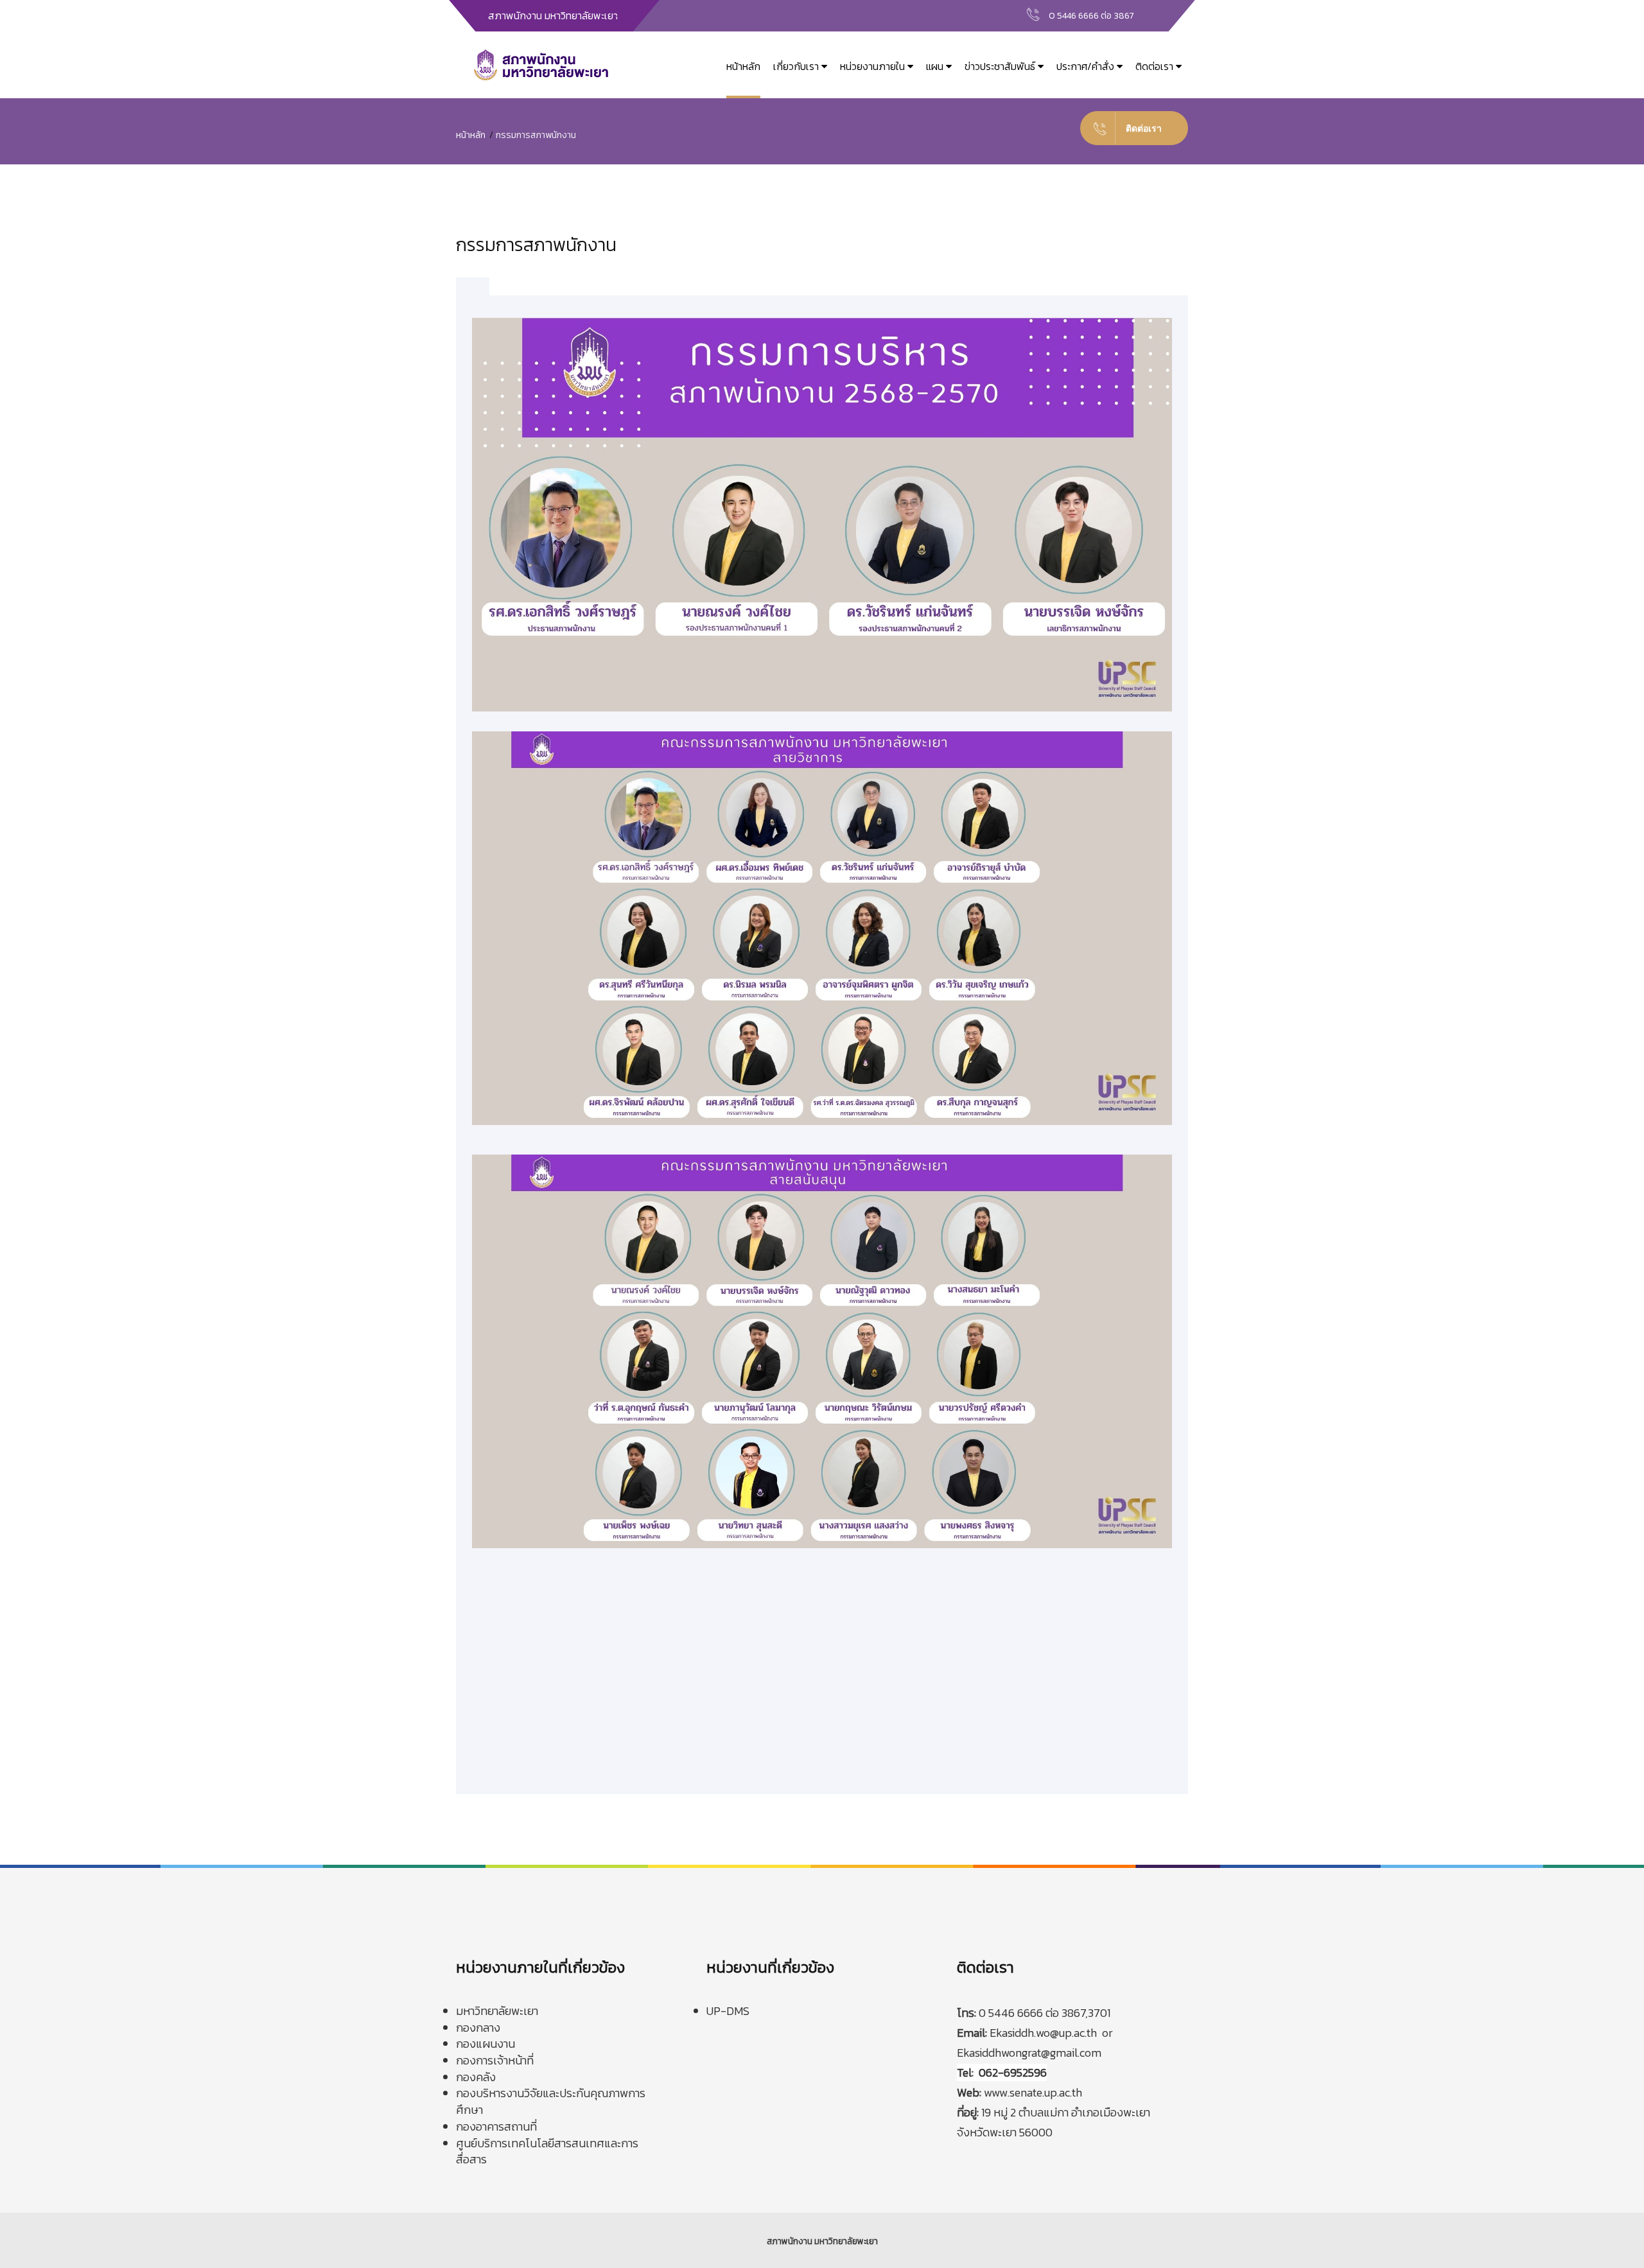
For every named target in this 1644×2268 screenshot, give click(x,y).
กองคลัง (476, 2077)
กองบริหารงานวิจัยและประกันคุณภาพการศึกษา (551, 2101)
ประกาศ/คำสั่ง (1087, 66)
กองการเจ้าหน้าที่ (495, 2060)
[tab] (473, 287)
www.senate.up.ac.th (1033, 2092)
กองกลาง (478, 2028)
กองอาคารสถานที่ (496, 2126)
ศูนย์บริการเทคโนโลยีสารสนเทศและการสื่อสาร (547, 2151)
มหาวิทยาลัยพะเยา (497, 2011)
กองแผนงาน (485, 2044)
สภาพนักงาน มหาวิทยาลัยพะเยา (822, 2241)
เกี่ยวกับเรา (797, 66)
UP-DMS (728, 2011)
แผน (936, 66)
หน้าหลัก (743, 66)
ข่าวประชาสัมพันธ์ (1001, 66)
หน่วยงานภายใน (874, 66)
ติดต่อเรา (1156, 66)
